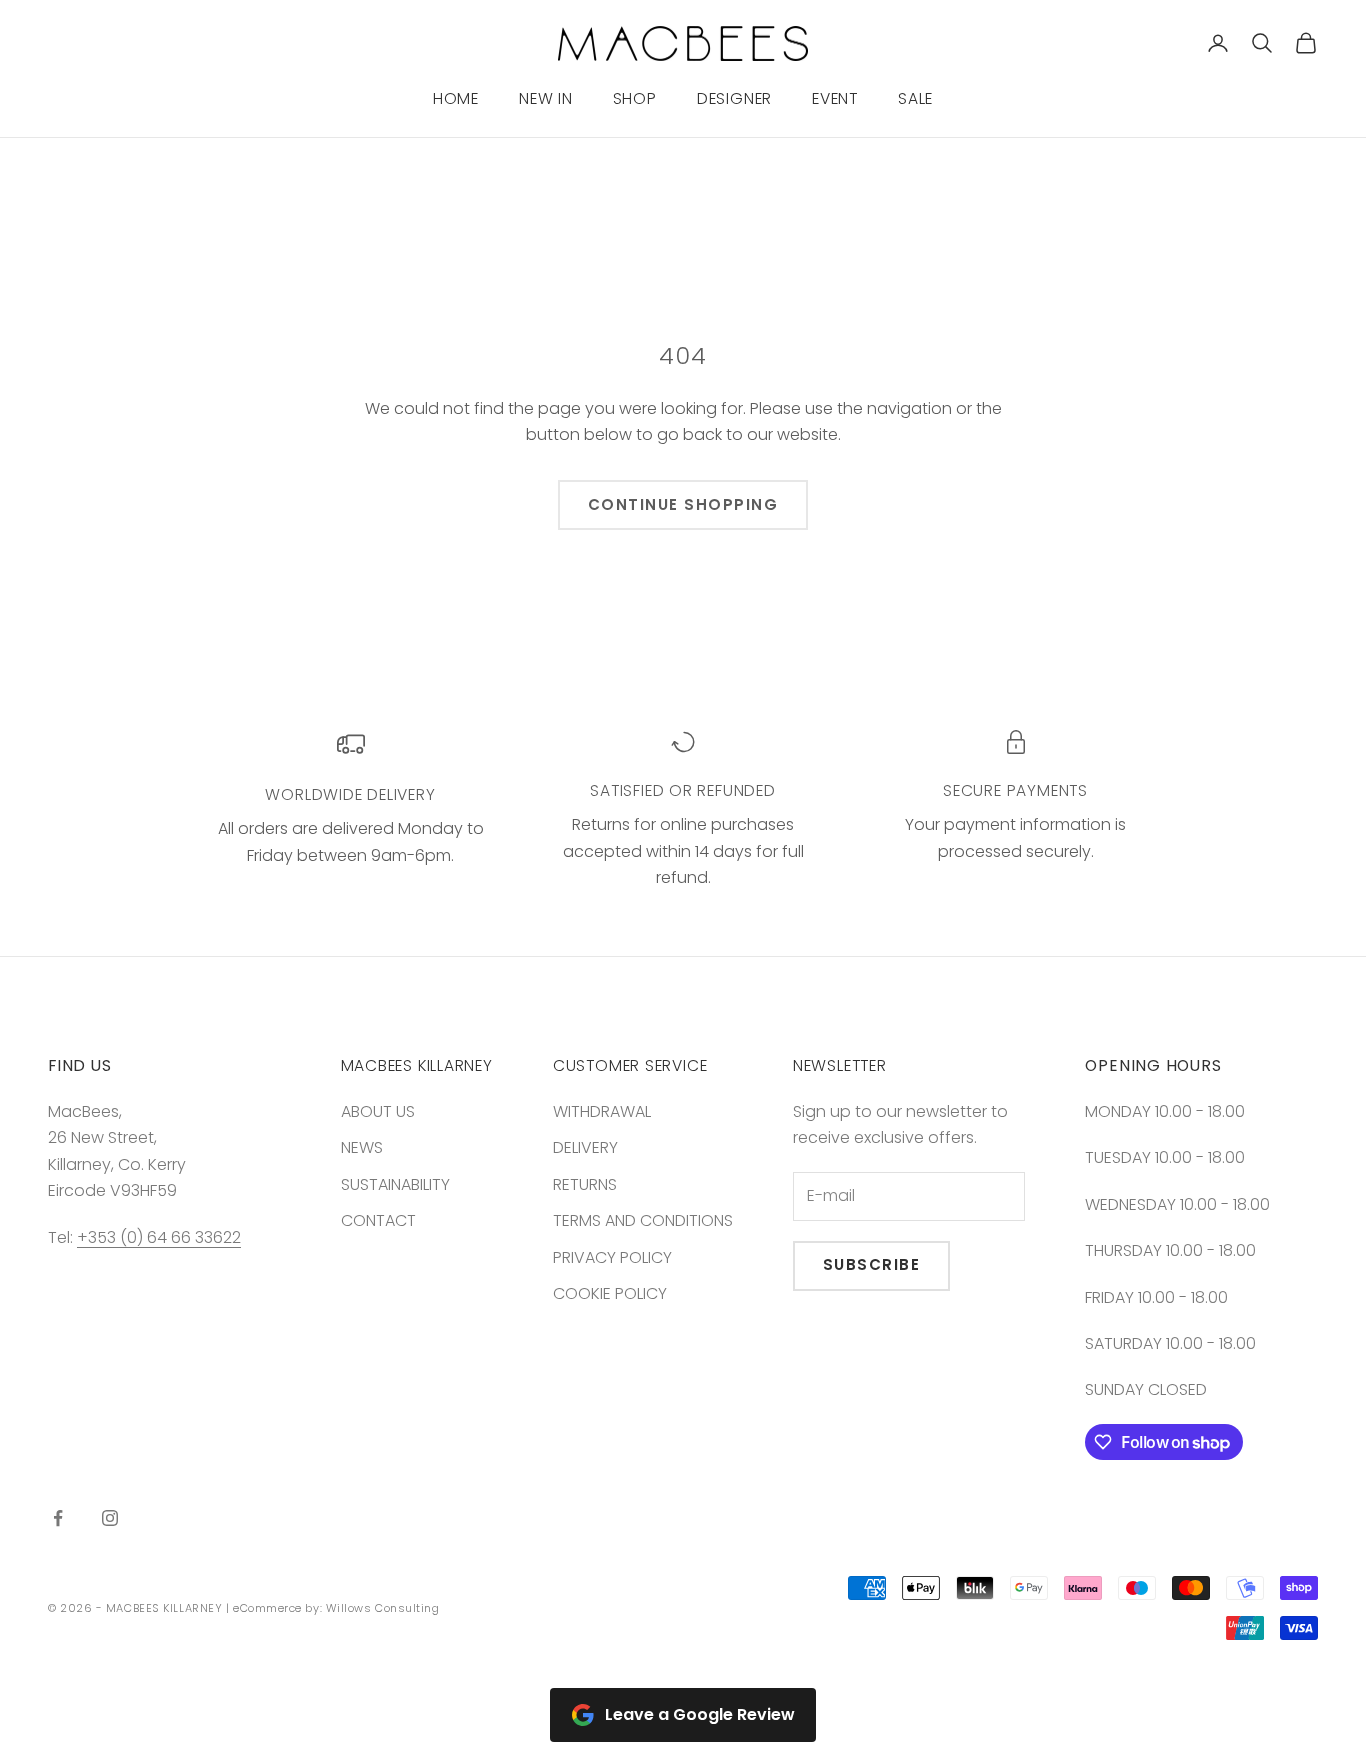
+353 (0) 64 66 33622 (159, 1237)
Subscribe (872, 1264)
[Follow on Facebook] (58, 1518)
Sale (915, 98)
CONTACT (378, 1220)
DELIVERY (585, 1147)
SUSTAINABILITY (395, 1184)
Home (456, 98)
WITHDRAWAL (602, 1111)
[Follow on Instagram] (110, 1518)
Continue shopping (683, 504)
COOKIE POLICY (610, 1293)
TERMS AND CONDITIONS (643, 1220)
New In (546, 98)
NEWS (362, 1147)
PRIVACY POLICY (612, 1257)
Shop (635, 98)
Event (835, 98)
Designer (734, 98)
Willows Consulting (383, 1608)
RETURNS (585, 1184)
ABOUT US (378, 1111)
